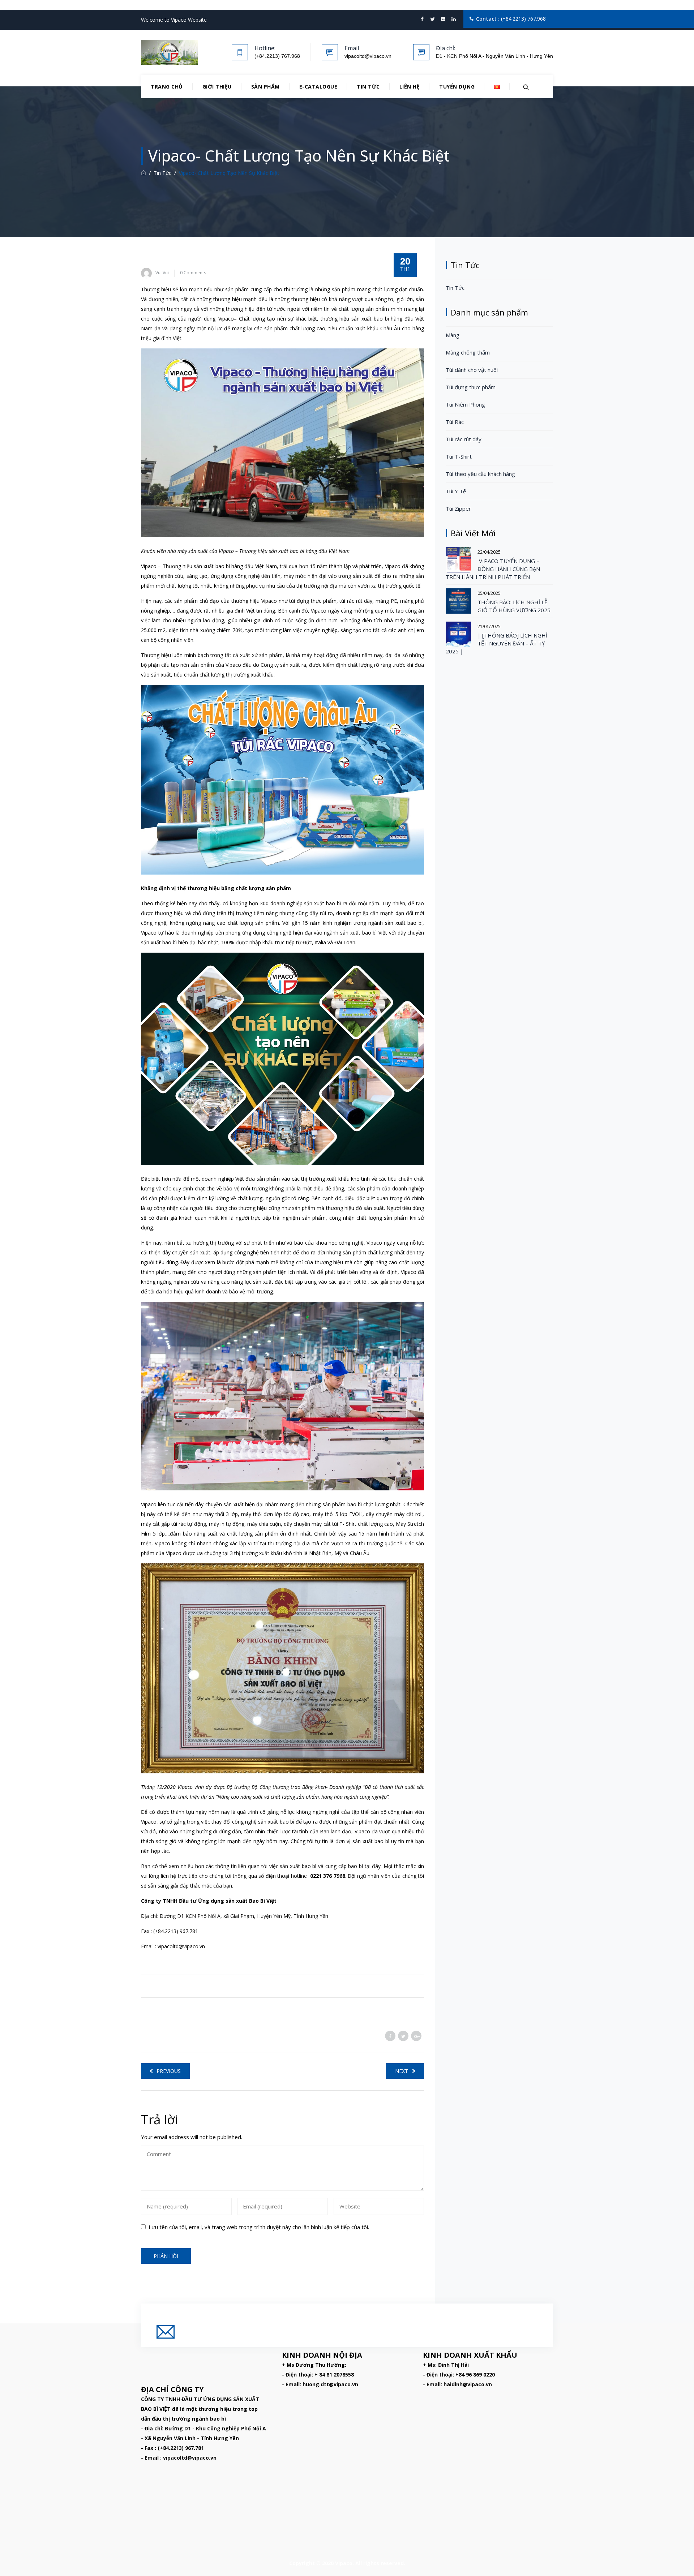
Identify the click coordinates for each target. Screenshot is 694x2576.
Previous (169, 2071)
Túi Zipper (458, 508)
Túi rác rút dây (464, 439)
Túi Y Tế (456, 491)
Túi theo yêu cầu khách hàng (480, 474)
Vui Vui (162, 273)
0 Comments (193, 273)
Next (402, 2071)
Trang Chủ (167, 87)
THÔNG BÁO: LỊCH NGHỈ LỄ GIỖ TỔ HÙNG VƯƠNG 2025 (514, 606)
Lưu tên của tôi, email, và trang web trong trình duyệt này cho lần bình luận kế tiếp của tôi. (259, 2227)
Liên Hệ (410, 87)
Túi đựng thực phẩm (471, 387)
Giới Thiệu (217, 87)
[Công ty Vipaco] (169, 52)
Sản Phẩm (265, 87)
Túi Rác (455, 422)
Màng (453, 335)
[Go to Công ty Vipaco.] (143, 173)
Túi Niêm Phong (465, 404)
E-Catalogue (318, 87)
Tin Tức (368, 87)
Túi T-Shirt (459, 456)
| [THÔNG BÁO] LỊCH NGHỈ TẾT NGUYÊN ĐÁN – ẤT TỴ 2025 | (496, 643)
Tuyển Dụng (457, 87)
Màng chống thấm (468, 352)
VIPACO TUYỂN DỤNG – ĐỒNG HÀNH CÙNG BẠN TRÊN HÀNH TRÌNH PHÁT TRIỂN (493, 569)
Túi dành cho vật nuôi (472, 370)
